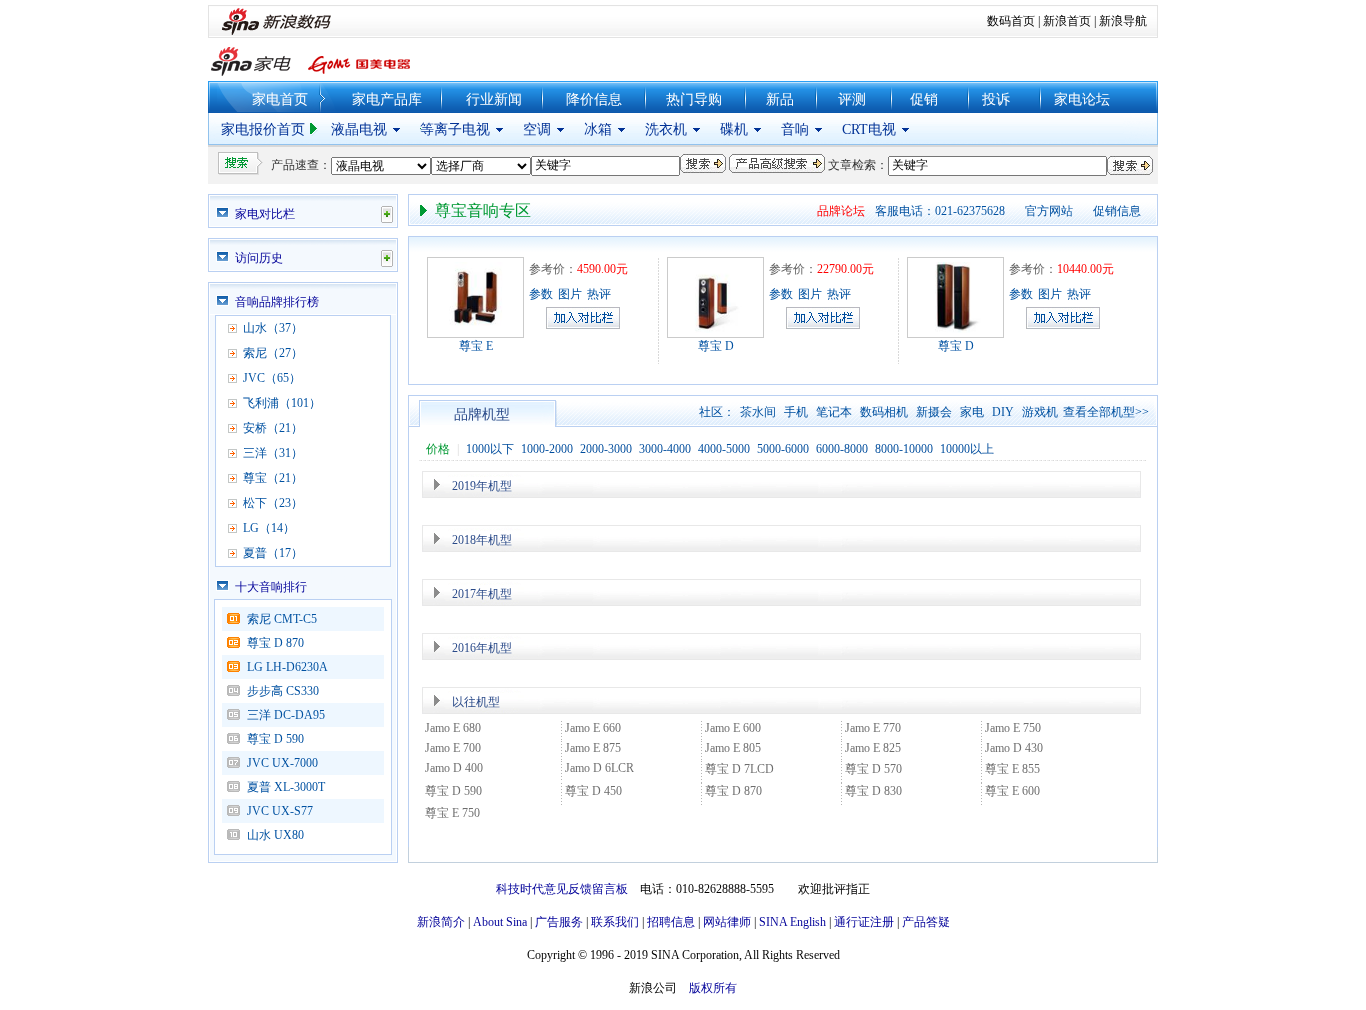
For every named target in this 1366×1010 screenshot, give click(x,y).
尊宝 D (716, 346)
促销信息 (1117, 211)
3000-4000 (665, 449)
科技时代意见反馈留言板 (562, 889)
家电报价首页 (263, 129)
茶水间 (758, 412)
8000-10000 (904, 449)
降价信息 (594, 99)
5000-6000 (783, 449)
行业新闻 (494, 99)
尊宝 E (476, 346)
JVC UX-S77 (286, 811)
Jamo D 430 (1014, 748)
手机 (796, 412)
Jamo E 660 (593, 728)
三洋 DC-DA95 (286, 715)
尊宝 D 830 (873, 791)
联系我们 (615, 922)
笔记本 (834, 412)
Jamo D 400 (454, 768)
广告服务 (559, 922)
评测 (852, 99)
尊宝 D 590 (275, 739)
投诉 (996, 99)
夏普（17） (273, 553)
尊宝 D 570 (873, 769)
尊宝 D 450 (593, 791)
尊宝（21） (273, 478)
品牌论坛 (841, 211)
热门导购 (694, 99)
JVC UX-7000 (282, 763)
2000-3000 (606, 449)
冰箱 (598, 129)
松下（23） (273, 503)
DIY (1003, 412)
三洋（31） (273, 453)
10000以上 (967, 449)
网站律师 (727, 922)
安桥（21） (273, 428)
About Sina (500, 922)
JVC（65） (272, 378)
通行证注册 (864, 922)
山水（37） (273, 328)
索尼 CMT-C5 (282, 619)
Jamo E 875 (593, 748)
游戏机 (1040, 412)
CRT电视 (869, 129)
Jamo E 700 (453, 748)
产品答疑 (926, 922)
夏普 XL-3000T (286, 787)
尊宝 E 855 (1012, 769)
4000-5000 (724, 449)
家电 (972, 412)
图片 (570, 294)
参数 (541, 294)
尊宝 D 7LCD (739, 769)
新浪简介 (441, 922)
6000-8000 (842, 449)
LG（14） (269, 528)
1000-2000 (547, 449)
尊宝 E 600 (1012, 791)
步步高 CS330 (283, 691)
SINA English (792, 922)
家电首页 (280, 99)
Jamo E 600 (733, 728)
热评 (599, 294)
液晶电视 (359, 129)
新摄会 (934, 412)
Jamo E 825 (873, 748)
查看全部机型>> (1106, 412)
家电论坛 (1082, 99)
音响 (795, 129)
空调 (537, 129)
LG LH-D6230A (287, 667)
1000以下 (490, 449)
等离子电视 (455, 129)
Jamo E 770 (873, 728)
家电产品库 (387, 99)
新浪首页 (1067, 21)
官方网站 (1049, 211)
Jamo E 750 (1013, 728)
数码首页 (1011, 21)
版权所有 (713, 988)
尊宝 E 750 (452, 813)
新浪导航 (1123, 21)
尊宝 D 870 (275, 643)
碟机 (734, 129)
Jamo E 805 (733, 748)
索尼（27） (273, 353)
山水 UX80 (275, 835)
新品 (780, 99)
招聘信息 (671, 922)
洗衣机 (666, 129)
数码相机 (884, 412)
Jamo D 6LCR (599, 768)
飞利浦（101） (282, 403)
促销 (924, 99)
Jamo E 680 (453, 728)
